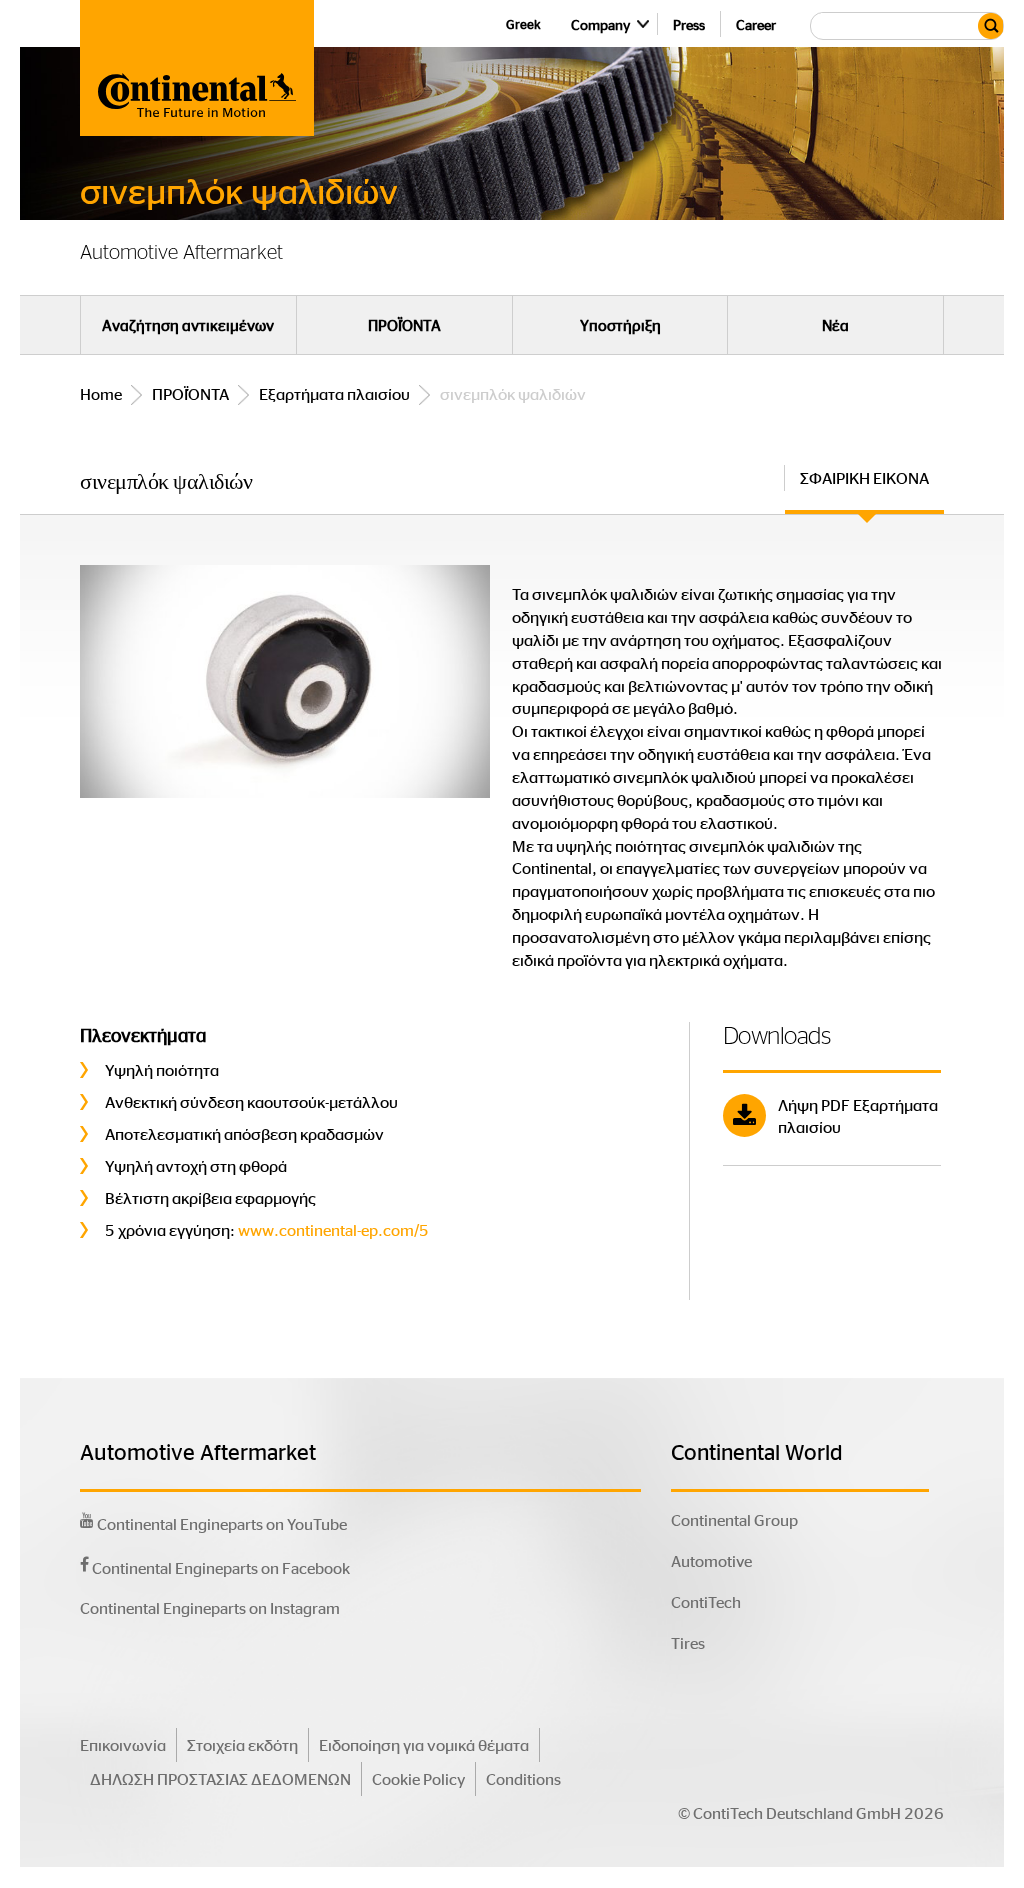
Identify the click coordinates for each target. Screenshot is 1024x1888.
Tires (688, 1642)
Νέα (835, 325)
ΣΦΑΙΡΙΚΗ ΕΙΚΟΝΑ (864, 477)
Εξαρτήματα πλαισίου (334, 393)
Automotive (711, 1560)
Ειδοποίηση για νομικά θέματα (424, 1744)
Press (689, 24)
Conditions (523, 1778)
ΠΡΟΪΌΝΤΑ (404, 325)
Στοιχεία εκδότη (242, 1744)
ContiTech (706, 1601)
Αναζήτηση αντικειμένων (188, 325)
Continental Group (734, 1519)
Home (101, 393)
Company (600, 24)
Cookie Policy (418, 1778)
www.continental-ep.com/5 (333, 1229)
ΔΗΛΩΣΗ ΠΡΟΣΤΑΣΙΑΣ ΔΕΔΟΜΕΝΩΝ (220, 1778)
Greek (523, 23)
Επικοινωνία (123, 1744)
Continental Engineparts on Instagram (210, 1607)
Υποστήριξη (620, 325)
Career (756, 24)
